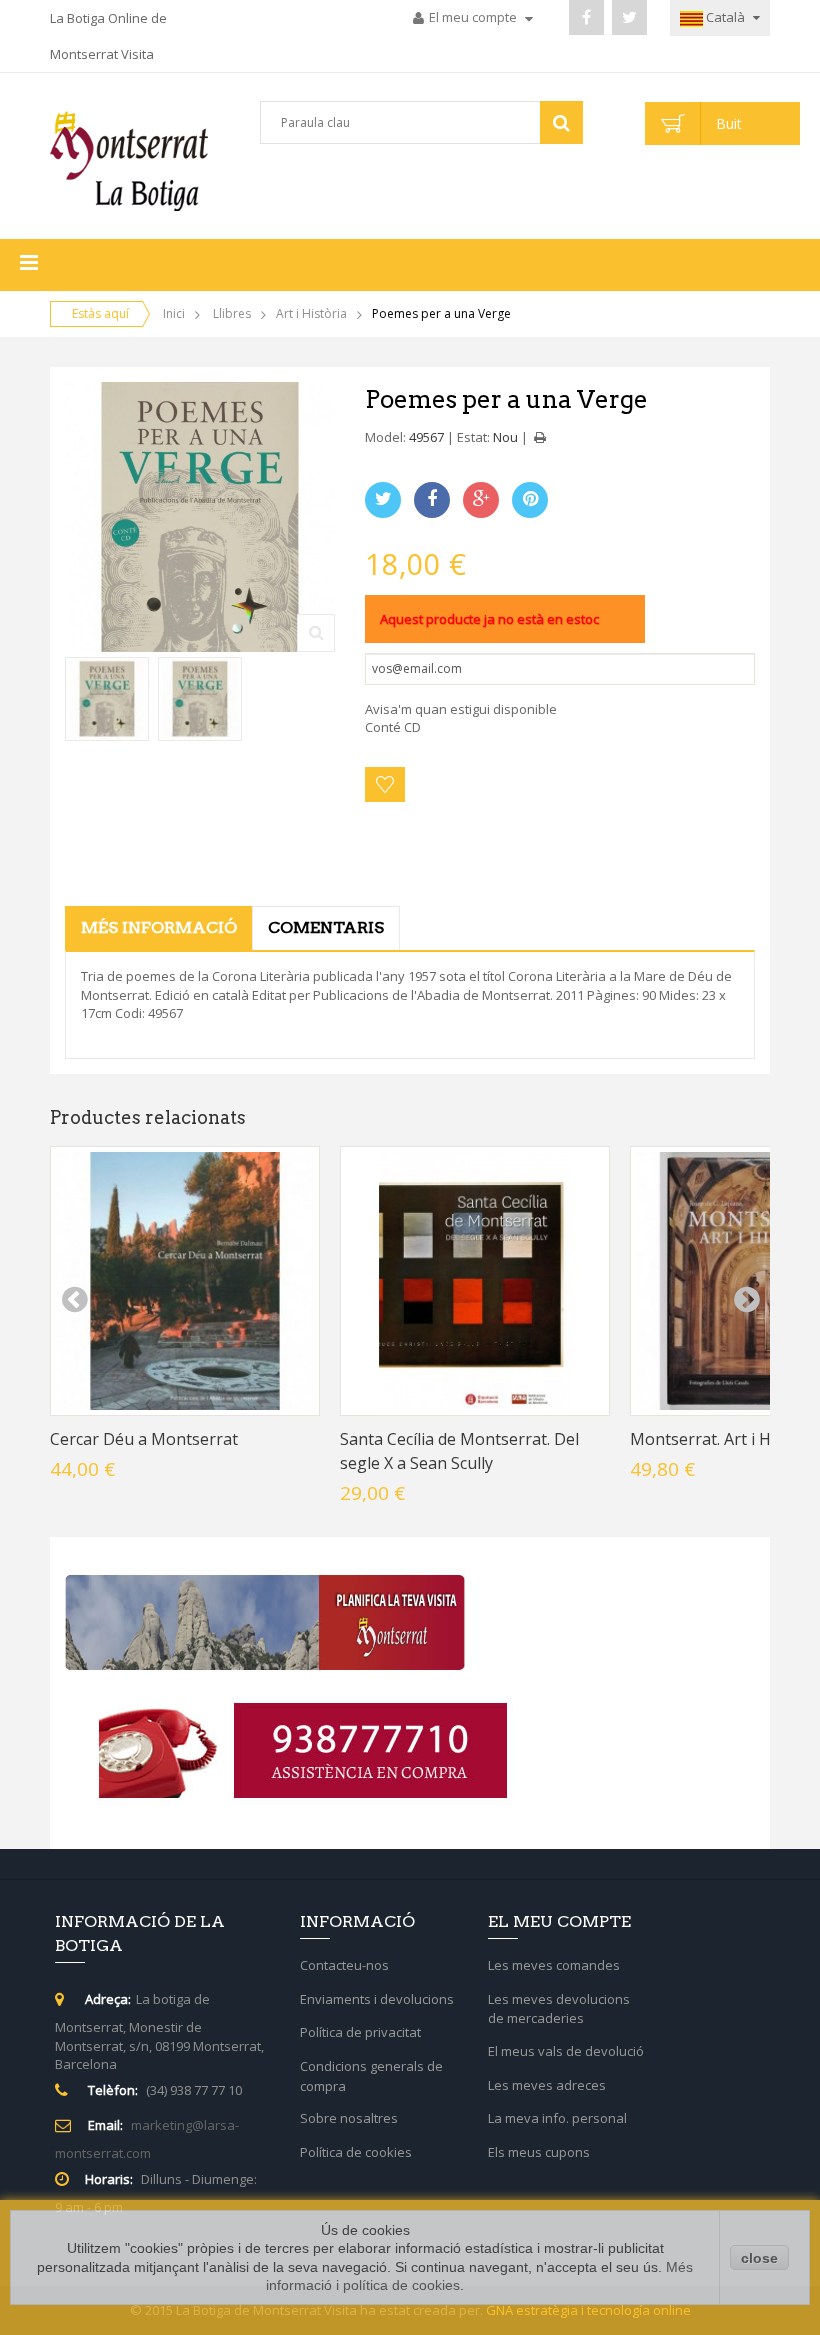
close (759, 2258)
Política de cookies (356, 2152)
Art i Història (311, 313)
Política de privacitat (360, 2032)
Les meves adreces (547, 2085)
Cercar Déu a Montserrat (144, 1439)
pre (74, 1300)
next (746, 1300)
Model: (385, 437)
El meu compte (474, 17)
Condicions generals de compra (371, 2076)
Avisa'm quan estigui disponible (461, 709)
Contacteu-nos (344, 1965)
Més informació (159, 927)
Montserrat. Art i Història (724, 1439)
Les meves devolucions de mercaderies (559, 2009)
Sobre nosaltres (349, 2118)
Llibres (232, 313)
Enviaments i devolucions (377, 1999)
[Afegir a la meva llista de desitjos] (385, 784)
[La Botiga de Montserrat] (129, 161)
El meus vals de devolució (566, 2051)
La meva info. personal (557, 2118)
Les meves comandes (471, 65)
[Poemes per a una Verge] (107, 699)
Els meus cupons (539, 2152)
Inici (174, 313)
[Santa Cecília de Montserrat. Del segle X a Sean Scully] (475, 1281)
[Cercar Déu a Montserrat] (185, 1281)
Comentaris (326, 927)
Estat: (473, 437)
